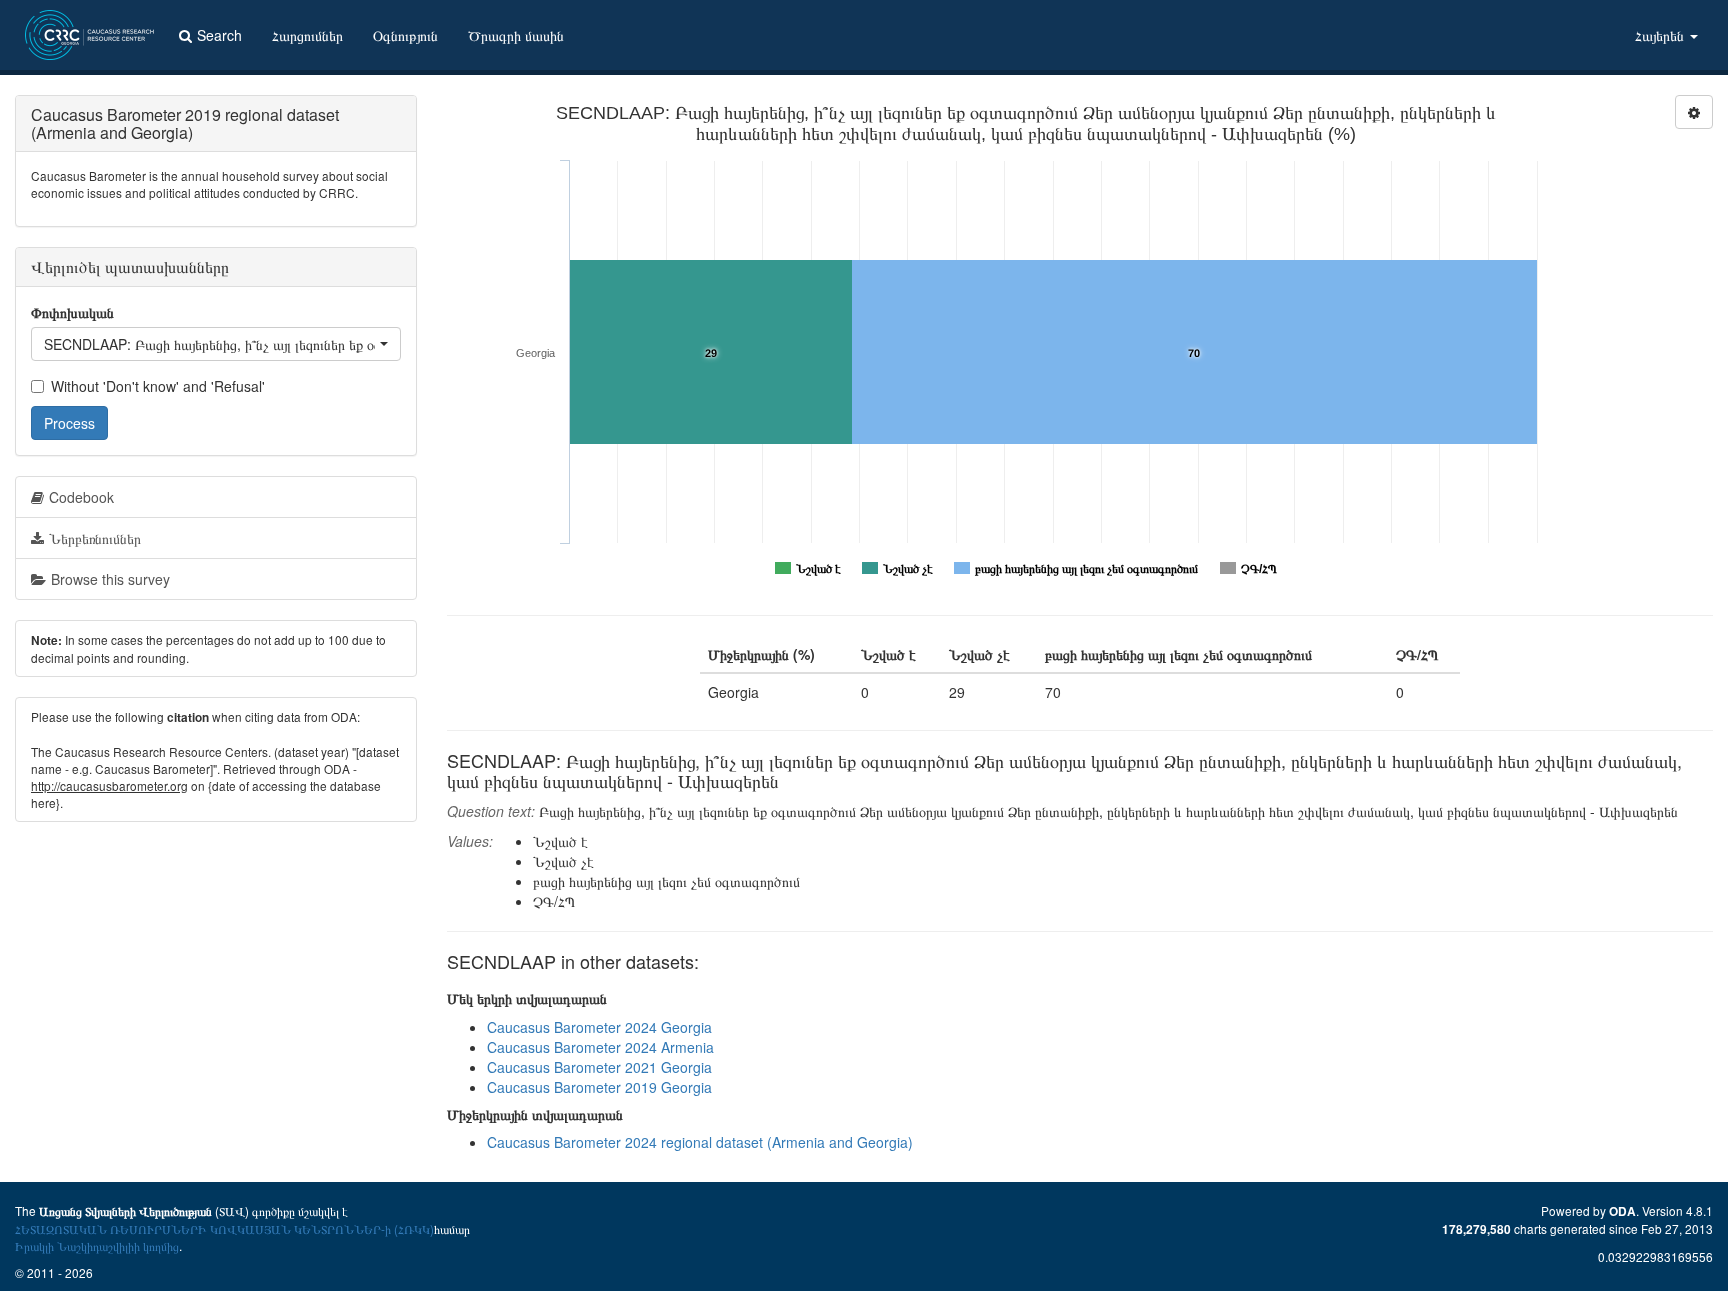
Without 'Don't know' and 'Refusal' (158, 386)
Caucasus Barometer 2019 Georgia (599, 1087)
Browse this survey (110, 579)
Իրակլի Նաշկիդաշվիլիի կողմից (97, 1245)
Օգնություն (405, 35)
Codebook (81, 497)
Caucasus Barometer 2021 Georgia (599, 1067)
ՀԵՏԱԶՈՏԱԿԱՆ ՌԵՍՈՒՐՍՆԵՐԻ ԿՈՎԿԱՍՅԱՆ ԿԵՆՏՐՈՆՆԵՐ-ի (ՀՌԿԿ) (224, 1228)
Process (69, 423)
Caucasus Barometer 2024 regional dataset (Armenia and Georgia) (700, 1142)
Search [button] (219, 35)
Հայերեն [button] (1661, 35)
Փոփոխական (72, 312)
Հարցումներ (307, 35)
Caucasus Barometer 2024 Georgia (599, 1027)
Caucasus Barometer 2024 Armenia (600, 1047)
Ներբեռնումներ (95, 538)
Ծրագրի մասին (516, 35)
